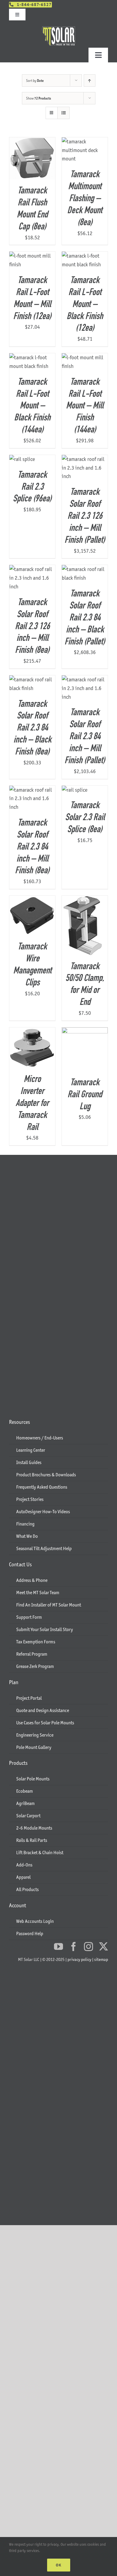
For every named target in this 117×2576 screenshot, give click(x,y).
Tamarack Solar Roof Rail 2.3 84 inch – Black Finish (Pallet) (85, 618)
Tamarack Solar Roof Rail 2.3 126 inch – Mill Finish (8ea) (32, 627)
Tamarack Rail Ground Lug (85, 1095)
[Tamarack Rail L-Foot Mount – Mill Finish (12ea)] (32, 256)
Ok (59, 2565)
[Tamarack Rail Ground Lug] (85, 1032)
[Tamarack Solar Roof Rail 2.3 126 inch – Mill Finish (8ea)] (32, 569)
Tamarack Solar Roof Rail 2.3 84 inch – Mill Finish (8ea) (32, 847)
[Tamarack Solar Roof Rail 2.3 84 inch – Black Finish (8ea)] (32, 680)
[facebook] (73, 1947)
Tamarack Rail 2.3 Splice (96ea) (32, 487)
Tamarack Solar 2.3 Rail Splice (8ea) (85, 818)
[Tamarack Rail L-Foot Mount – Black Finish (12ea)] (85, 256)
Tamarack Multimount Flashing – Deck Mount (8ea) (85, 199)
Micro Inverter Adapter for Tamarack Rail (32, 1104)
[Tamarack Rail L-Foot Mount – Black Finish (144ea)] (32, 357)
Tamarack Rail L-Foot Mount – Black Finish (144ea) (32, 406)
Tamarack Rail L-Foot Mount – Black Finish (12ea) (85, 305)
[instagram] (88, 1947)
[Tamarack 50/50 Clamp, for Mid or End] (85, 900)
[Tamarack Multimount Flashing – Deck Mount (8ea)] (85, 142)
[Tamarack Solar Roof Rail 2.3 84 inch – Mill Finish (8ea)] (32, 790)
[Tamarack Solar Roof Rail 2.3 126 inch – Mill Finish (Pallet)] (85, 459)
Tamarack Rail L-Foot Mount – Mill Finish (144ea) (85, 406)
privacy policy (79, 1959)
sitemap (101, 1959)
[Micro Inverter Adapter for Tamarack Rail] (32, 1032)
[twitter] (103, 1947)
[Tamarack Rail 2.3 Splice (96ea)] (22, 459)
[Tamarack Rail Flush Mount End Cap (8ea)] (32, 142)
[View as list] (63, 113)
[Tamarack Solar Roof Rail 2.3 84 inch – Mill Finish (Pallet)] (85, 680)
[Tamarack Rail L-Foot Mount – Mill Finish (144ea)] (85, 357)
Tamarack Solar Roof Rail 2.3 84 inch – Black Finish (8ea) (32, 728)
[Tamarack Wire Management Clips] (32, 900)
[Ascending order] (90, 81)
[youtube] (58, 1947)
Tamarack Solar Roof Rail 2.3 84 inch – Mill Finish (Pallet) (85, 737)
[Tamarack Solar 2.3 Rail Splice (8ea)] (75, 790)
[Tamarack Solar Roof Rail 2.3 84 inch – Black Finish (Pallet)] (85, 569)
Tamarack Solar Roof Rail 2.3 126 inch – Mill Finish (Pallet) (85, 516)
